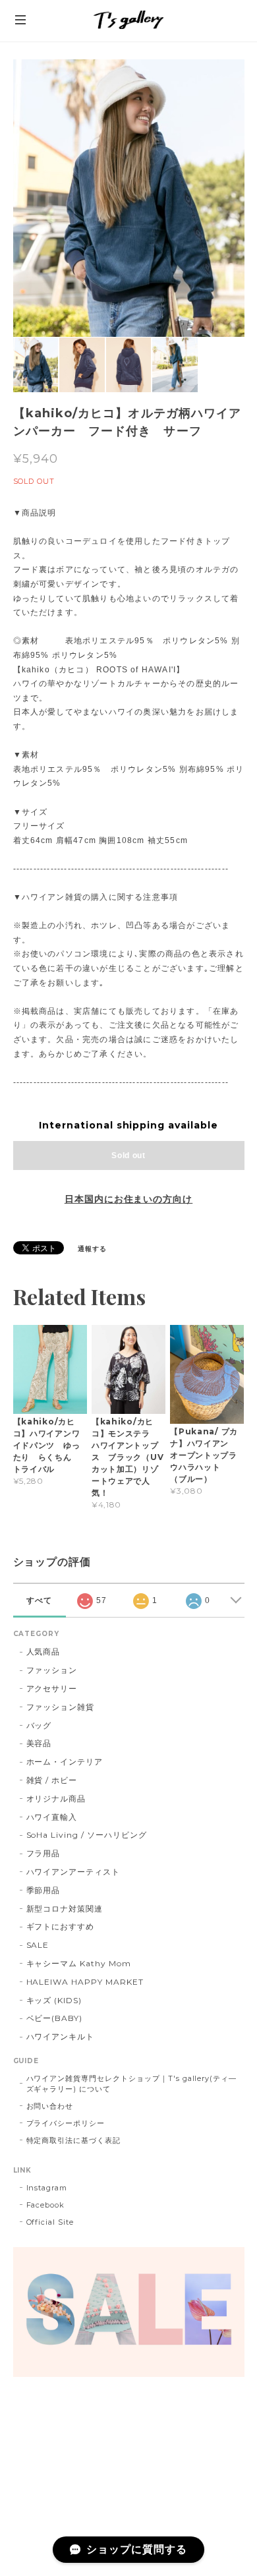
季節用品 (43, 1890)
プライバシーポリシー (66, 2123)
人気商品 (43, 1652)
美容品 (39, 1743)
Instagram (47, 2188)
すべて (39, 1600)
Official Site (50, 2222)
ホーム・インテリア (65, 1762)
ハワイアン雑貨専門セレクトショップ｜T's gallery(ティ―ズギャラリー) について (132, 2084)
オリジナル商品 (56, 1799)
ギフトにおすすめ (61, 1926)
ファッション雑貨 (61, 1707)
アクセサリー (52, 1688)
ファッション (52, 1670)
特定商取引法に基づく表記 (74, 2140)
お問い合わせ (50, 2106)
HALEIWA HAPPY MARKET (85, 1982)
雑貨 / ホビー (52, 1780)
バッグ (39, 1725)
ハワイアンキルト (61, 2036)
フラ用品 (43, 1853)
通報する (92, 1249)
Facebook (46, 2205)
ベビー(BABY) (55, 2018)
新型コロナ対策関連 (65, 1909)
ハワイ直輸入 (52, 1817)
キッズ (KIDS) (54, 2000)
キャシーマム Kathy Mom (79, 1963)
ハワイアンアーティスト (73, 1872)
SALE (38, 1945)
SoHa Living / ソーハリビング (87, 1835)
